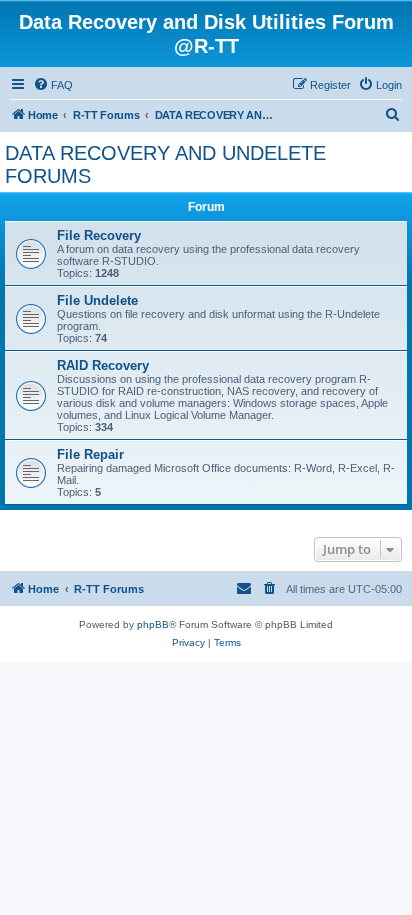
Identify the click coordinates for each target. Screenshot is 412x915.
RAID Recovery (103, 365)
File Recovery (99, 235)
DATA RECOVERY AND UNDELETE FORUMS (165, 164)
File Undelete (97, 300)
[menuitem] (53, 85)
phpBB (153, 624)
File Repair (90, 454)
